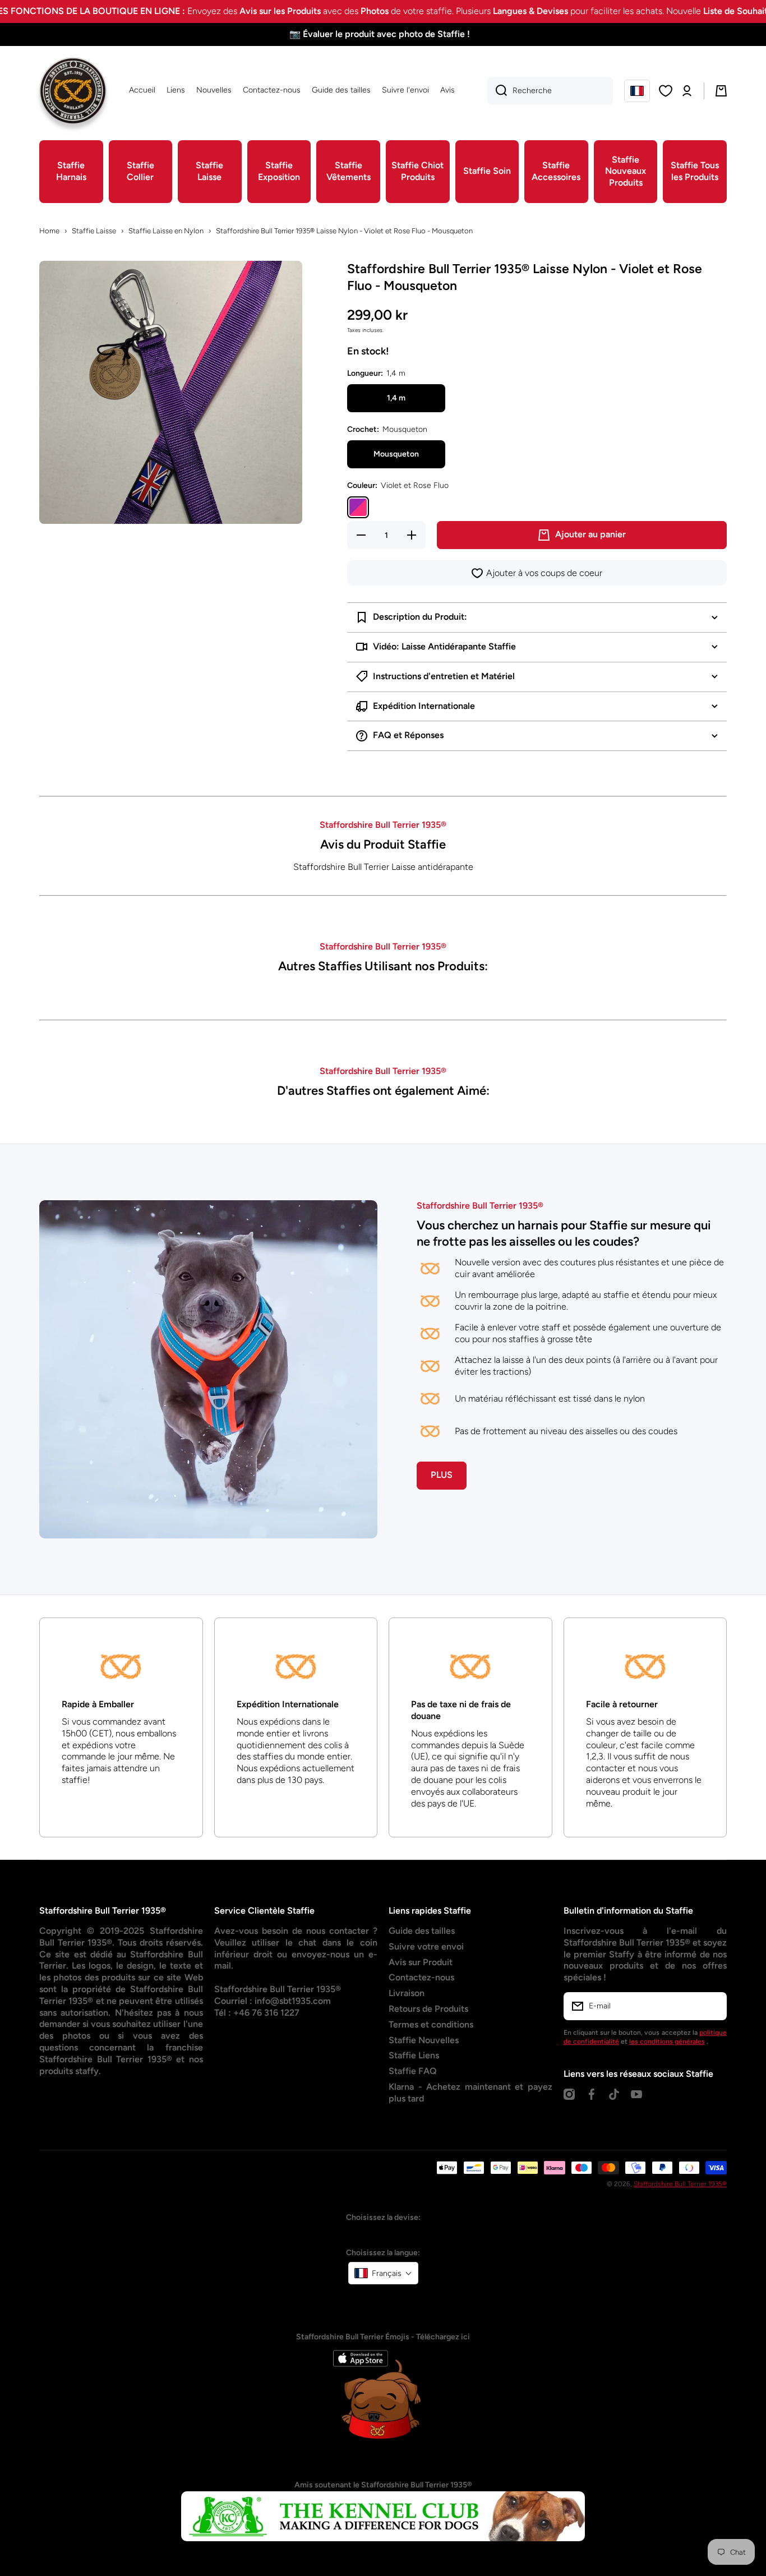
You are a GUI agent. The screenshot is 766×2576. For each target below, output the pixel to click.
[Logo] (73, 91)
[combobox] (550, 91)
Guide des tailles (422, 1931)
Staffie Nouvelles (424, 2040)
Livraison (407, 1993)
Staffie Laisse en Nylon (166, 231)
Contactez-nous (421, 1977)
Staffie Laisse (94, 231)
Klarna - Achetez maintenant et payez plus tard (470, 2093)
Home (49, 231)
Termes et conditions (431, 2024)
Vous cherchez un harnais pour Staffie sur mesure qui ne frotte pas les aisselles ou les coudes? (564, 1233)
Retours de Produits (428, 2009)
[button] (637, 91)
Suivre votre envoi (426, 1946)
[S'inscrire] (713, 2006)
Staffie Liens (414, 2055)
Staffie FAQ (413, 2071)
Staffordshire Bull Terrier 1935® (680, 2184)
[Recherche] (497, 91)
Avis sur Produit (421, 1962)
